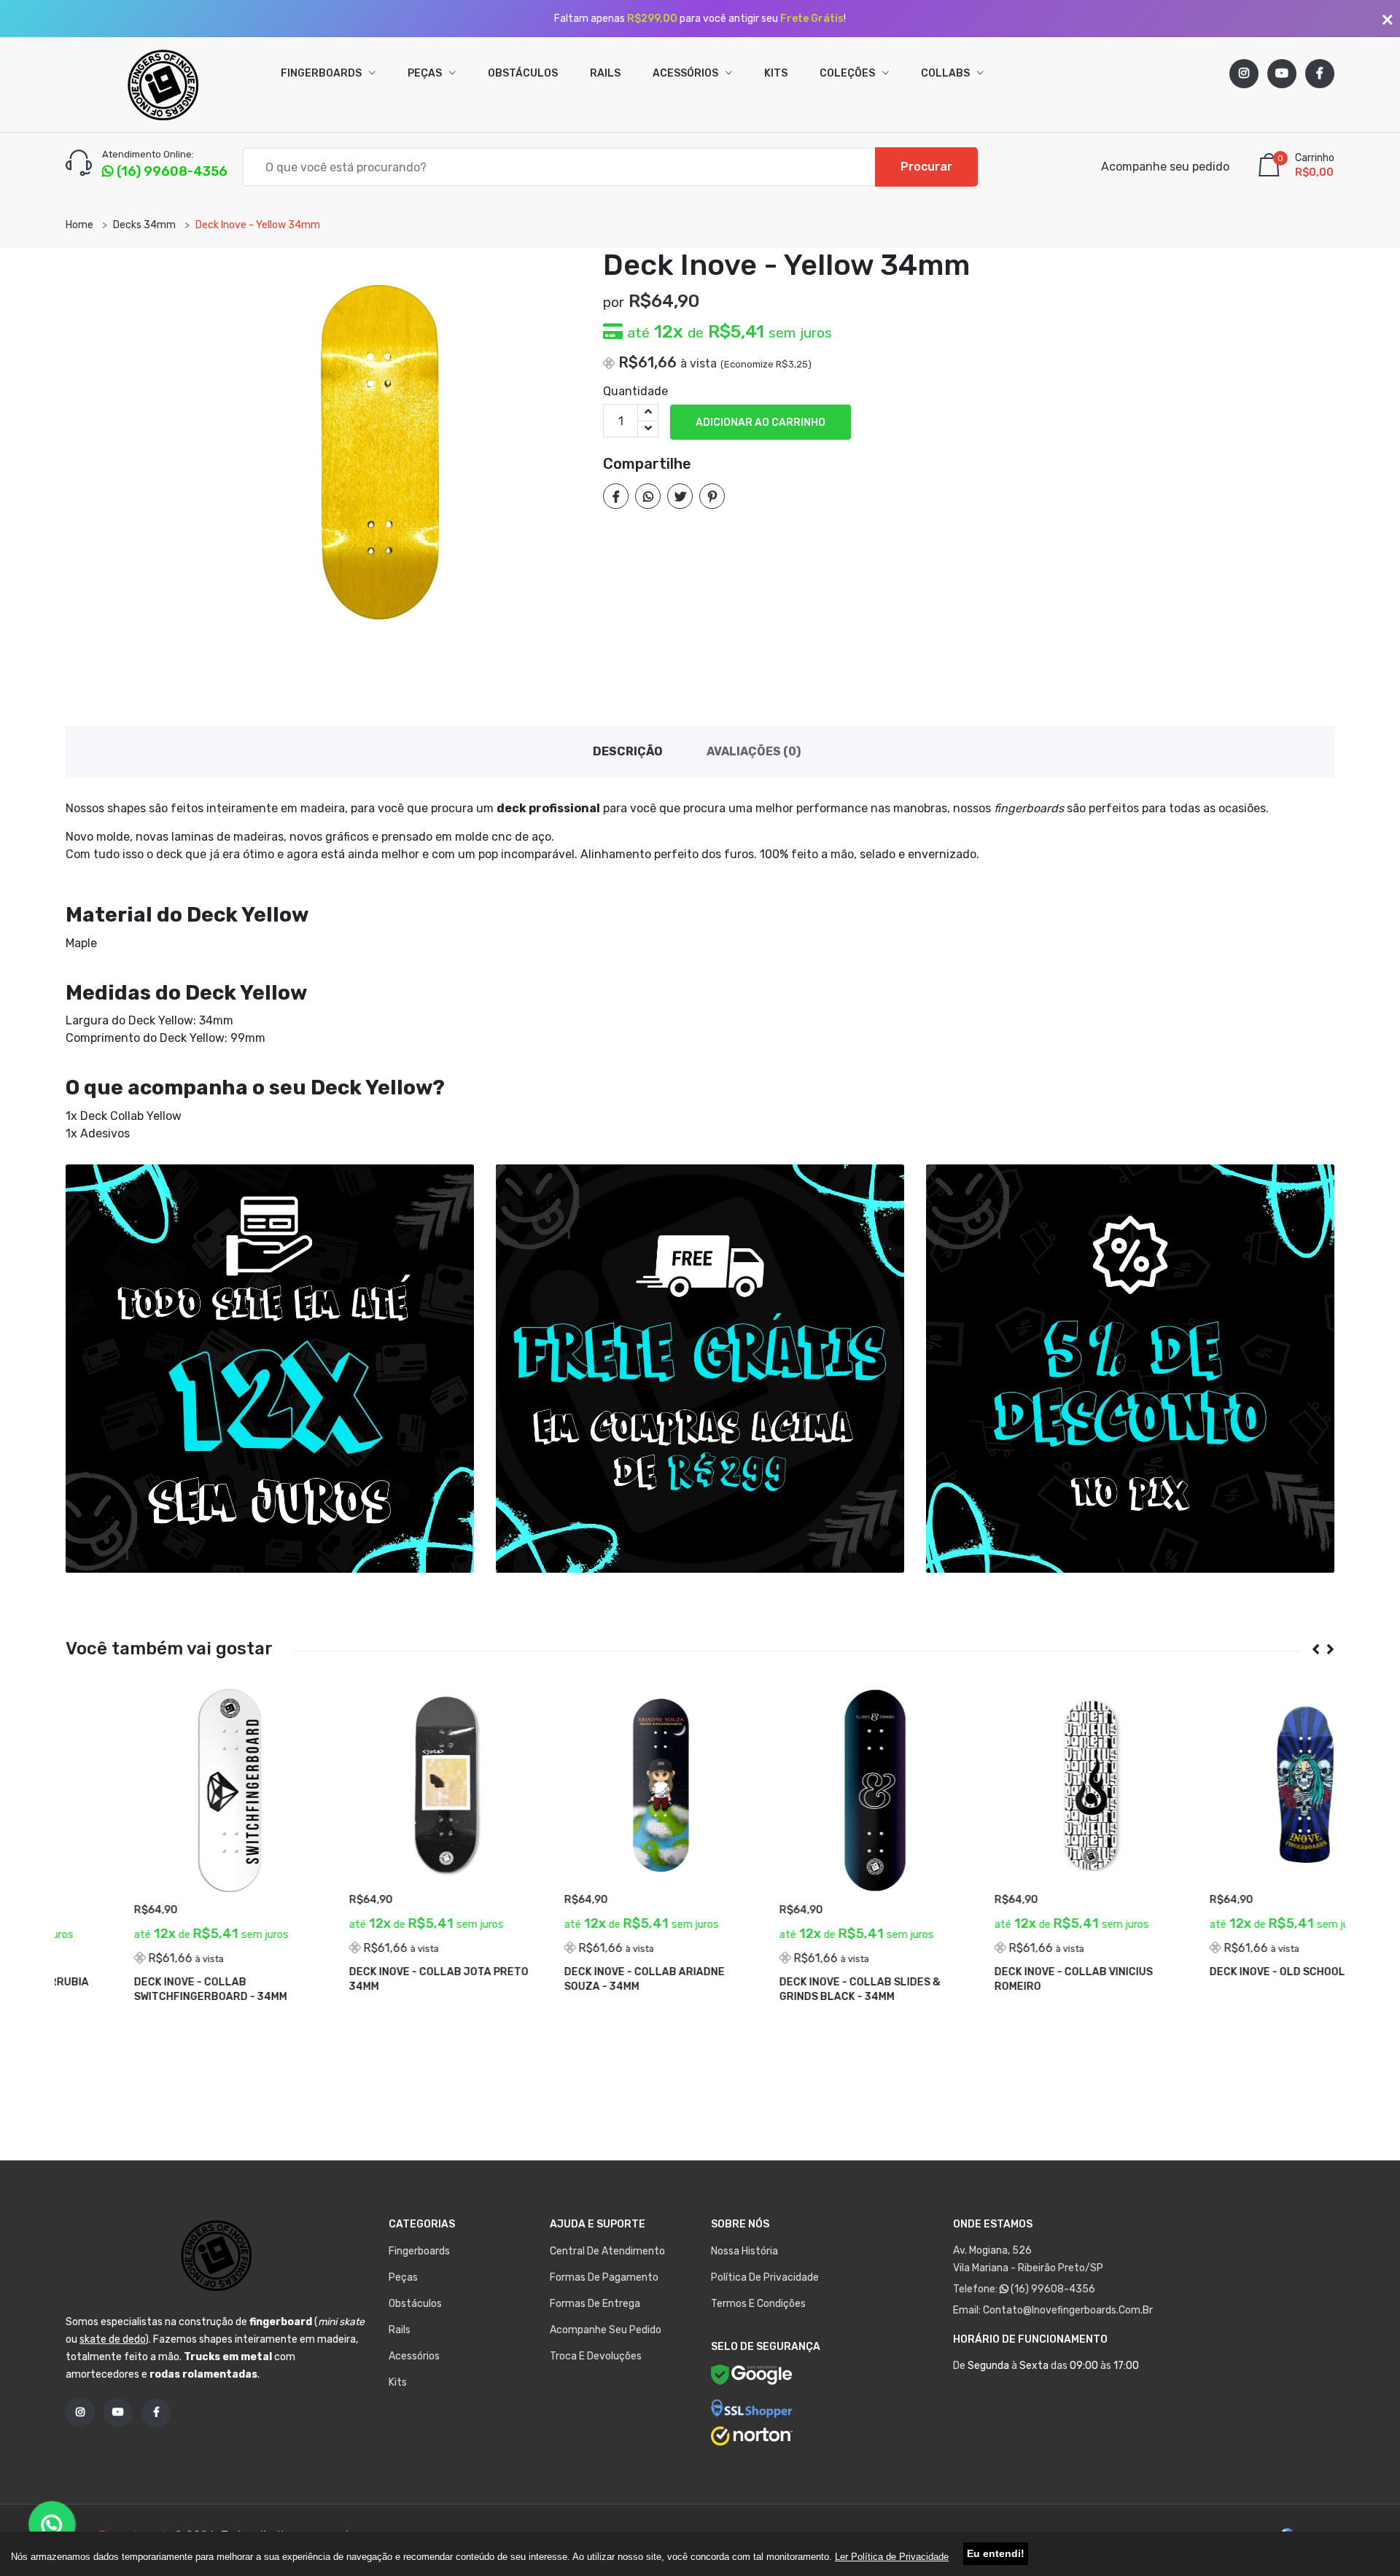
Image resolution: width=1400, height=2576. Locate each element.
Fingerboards (322, 73)
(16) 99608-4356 (1052, 2289)
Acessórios (687, 73)
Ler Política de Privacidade (892, 2557)
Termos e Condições (758, 2304)
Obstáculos (523, 73)
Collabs (946, 73)
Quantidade (635, 391)
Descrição (628, 751)
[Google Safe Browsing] (752, 2377)
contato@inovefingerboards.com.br (1068, 2310)
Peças (426, 73)
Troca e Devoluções (596, 2356)
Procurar (926, 167)
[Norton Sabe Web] (752, 2436)
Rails (605, 73)
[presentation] (1310, 1650)
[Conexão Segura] (752, 2408)
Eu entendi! (996, 2553)
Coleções (848, 73)
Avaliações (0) (754, 751)
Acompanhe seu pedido (1165, 167)
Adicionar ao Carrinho (761, 423)
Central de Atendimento (607, 2251)
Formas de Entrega (595, 2304)
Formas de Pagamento (604, 2277)
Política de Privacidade (765, 2277)
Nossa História (744, 2251)
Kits (776, 73)
